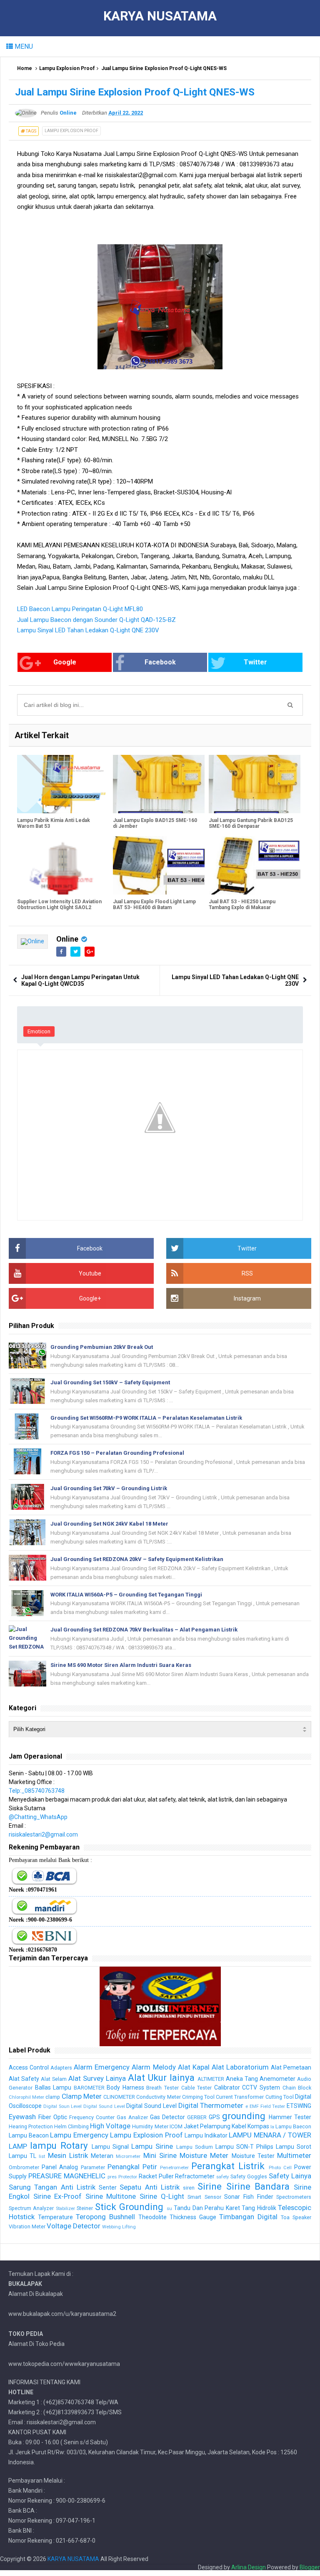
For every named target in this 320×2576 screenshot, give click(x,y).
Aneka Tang (242, 2079)
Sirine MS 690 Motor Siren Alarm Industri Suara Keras (121, 1665)
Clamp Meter (82, 2096)
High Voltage (110, 2126)
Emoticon (39, 1031)
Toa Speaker (296, 2217)
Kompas (258, 2126)
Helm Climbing (71, 2126)
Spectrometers (294, 2197)
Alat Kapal (194, 2067)
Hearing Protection (31, 2126)
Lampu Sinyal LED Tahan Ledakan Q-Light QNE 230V (88, 630)
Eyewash (22, 2117)
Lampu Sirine (152, 2146)
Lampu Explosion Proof (67, 68)
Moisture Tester (253, 2156)
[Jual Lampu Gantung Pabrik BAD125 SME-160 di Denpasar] (255, 784)
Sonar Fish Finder (249, 2197)
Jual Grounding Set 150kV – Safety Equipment (110, 1382)
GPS (214, 2117)
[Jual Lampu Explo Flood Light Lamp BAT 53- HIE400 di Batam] (159, 865)
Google (65, 662)
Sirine (210, 2186)
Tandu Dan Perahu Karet (207, 2208)
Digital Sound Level (104, 2106)
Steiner (85, 2208)
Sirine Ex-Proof (58, 2196)
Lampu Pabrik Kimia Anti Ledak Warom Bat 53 (54, 823)
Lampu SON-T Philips (244, 2147)
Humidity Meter (150, 2126)
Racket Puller (156, 2176)
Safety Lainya (290, 2176)
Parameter (93, 2167)
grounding (244, 2116)
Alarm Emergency (102, 2067)
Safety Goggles (249, 2176)
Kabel (239, 2126)
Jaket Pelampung (207, 2126)
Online (67, 939)
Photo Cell (280, 2168)
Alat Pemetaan (291, 2067)
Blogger (310, 2567)
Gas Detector (167, 2117)
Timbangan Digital (248, 2217)
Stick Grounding (129, 2207)
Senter (108, 2188)
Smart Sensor (204, 2197)
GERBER (197, 2117)
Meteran (102, 2156)
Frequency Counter (92, 2117)
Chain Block (297, 2088)
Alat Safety (24, 2079)
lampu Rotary (59, 2145)
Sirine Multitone (111, 2196)
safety (222, 2177)
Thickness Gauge (193, 2217)
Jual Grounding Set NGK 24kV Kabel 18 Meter (109, 1524)
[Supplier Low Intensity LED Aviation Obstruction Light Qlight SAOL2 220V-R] (63, 865)
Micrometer (128, 2156)
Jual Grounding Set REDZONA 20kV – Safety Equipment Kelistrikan (137, 1559)
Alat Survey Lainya (97, 2078)
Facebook (160, 662)
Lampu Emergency (79, 2135)
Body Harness (125, 2087)
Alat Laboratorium (240, 2067)
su (169, 2209)
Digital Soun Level (63, 2106)
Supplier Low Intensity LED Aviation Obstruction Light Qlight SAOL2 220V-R (59, 907)
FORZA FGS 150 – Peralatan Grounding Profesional (117, 1453)
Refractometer (195, 2176)
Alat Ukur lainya (161, 2077)
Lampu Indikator (206, 2135)
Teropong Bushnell (105, 2217)
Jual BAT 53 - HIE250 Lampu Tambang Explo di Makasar (242, 905)
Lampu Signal (110, 2147)
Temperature (55, 2217)
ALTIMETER (211, 2079)
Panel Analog (60, 2167)
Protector (128, 2177)
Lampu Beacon (29, 2135)
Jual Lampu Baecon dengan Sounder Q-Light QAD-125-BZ (96, 620)
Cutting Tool (280, 2097)
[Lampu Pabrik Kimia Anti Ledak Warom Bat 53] (63, 784)
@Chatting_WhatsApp (38, 1817)
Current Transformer (240, 2097)
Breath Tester (162, 2088)
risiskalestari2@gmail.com (43, 1834)
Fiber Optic (53, 2117)
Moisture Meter (204, 2155)
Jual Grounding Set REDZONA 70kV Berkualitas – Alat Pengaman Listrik (144, 1630)
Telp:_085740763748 (37, 1791)
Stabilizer (65, 2209)
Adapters (61, 2068)
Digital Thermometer (211, 2105)
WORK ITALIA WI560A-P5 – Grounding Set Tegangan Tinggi (126, 1595)
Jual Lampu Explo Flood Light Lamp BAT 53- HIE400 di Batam (154, 905)
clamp (53, 2097)
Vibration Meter (27, 2226)
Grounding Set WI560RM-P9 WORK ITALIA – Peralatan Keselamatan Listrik (146, 1418)
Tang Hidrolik (259, 2208)
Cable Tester (197, 2088)
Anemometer (277, 2079)
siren (189, 2188)
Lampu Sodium (195, 2147)
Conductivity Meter (158, 2097)
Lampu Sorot (294, 2147)
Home (25, 68)
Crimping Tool (198, 2097)
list (42, 2156)
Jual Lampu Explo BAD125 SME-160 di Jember (155, 823)
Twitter (255, 662)
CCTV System (261, 2087)
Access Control (29, 2067)
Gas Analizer (132, 2117)
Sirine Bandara (258, 2186)
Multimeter (294, 2155)
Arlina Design (249, 2567)
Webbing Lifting (119, 2227)
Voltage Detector (74, 2226)
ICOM (176, 2126)
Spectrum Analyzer (31, 2208)
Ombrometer (24, 2167)
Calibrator (227, 2087)
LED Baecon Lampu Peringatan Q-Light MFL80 (80, 609)
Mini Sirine (160, 2155)
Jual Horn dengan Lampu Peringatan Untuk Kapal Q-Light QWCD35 (80, 980)
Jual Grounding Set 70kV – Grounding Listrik (109, 1488)
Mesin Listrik (68, 2155)
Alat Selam (54, 2079)
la (272, 2127)
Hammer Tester (290, 2117)
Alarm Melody (154, 2067)
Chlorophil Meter (26, 2097)
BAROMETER (89, 2088)
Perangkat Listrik (228, 2166)
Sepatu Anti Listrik (150, 2187)
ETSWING (299, 2106)
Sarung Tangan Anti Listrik (52, 2187)
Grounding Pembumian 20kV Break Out (102, 1347)
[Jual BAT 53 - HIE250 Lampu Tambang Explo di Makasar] (255, 865)
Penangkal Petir (132, 2167)
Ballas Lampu (53, 2087)
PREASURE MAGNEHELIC (67, 2176)
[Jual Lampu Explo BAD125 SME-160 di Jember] (159, 784)
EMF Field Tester (267, 2106)
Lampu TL (22, 2156)
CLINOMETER (119, 2097)
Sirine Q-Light (162, 2196)
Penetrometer (174, 2168)
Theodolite (152, 2217)
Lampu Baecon (293, 2126)
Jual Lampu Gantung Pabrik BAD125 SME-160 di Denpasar (251, 823)
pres (112, 2177)
